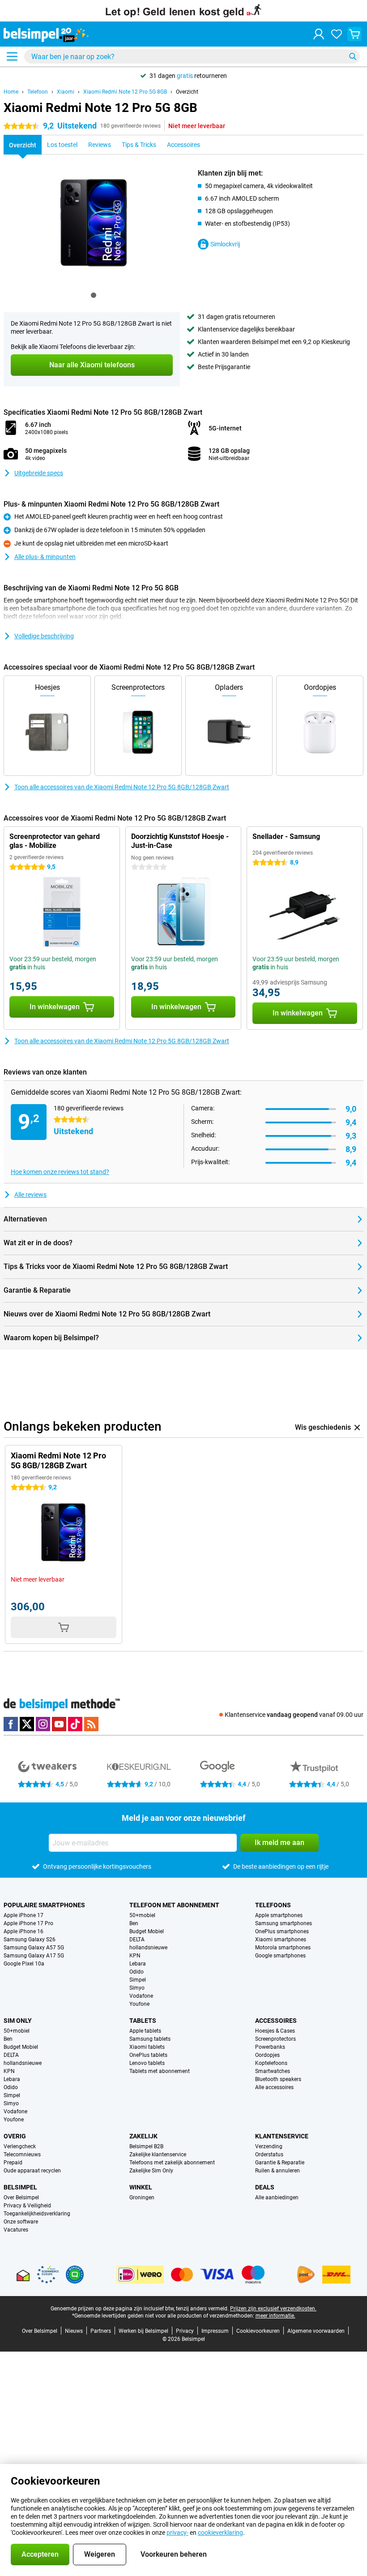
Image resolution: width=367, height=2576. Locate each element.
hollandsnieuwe (148, 1948)
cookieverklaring (220, 2533)
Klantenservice (282, 2136)
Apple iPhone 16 (23, 1931)
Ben (134, 1923)
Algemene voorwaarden (316, 2331)
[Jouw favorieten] (337, 34)
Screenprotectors (275, 2039)
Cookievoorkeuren (258, 2331)
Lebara (138, 1964)
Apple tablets (145, 2031)
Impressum (215, 2331)
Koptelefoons (271, 2063)
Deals (265, 2187)
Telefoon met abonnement (174, 1905)
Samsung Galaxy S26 (30, 1940)
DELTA (137, 1940)
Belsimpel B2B (146, 2146)
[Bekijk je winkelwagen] (354, 34)
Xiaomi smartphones (281, 1940)
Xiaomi (66, 92)
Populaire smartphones (44, 1905)
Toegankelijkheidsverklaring (37, 2214)
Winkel (141, 2187)
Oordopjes (267, 2055)
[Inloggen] (319, 34)
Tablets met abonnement (160, 2071)
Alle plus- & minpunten (45, 557)
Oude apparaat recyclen (32, 2171)
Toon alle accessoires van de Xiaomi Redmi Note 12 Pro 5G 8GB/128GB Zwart (122, 787)
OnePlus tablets (148, 2055)
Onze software (21, 2222)
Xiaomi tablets (147, 2047)
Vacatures (16, 2230)
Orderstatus (269, 2155)
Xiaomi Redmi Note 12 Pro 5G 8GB (125, 92)
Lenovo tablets (147, 2063)
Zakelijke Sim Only (151, 2171)
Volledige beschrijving (44, 636)
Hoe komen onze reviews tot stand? (60, 1172)
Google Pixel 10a (24, 1964)
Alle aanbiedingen (277, 2198)
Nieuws (74, 2331)
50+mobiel (142, 1915)
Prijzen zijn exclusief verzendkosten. (273, 2309)
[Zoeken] (353, 56)
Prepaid (13, 2163)
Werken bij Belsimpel (143, 2331)
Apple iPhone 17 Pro (28, 1923)
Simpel (138, 1980)
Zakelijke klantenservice (158, 2155)
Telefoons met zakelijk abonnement (172, 2163)
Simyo (137, 1988)
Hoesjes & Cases (275, 2031)
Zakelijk (143, 2136)
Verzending (269, 2146)
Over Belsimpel (21, 2198)
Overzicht (187, 92)
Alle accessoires (274, 2087)
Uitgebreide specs (39, 473)
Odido (137, 1972)
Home (11, 92)
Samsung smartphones (284, 1923)
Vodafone (141, 1996)
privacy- (177, 2533)
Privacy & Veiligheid (27, 2206)
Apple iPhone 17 (23, 1915)
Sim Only (18, 2021)
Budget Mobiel (147, 1931)
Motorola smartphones (283, 1948)
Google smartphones (280, 1956)
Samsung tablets (150, 2039)
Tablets (143, 2021)
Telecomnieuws (22, 2155)
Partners (101, 2331)
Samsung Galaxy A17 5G (34, 1956)
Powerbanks (270, 2047)
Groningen (142, 2198)
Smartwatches (273, 2071)
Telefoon (38, 92)
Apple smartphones (279, 1915)
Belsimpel (20, 2187)
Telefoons (273, 1905)
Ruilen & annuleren (277, 2171)
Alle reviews (30, 1195)
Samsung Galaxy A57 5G (34, 1948)
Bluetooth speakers (278, 2079)
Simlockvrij (225, 244)
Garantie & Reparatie (280, 2163)
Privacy (185, 2331)
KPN (135, 1956)
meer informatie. (275, 2316)
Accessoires (276, 2021)
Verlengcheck (20, 2146)
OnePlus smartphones (282, 1931)
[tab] (94, 295)
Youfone (139, 2004)
